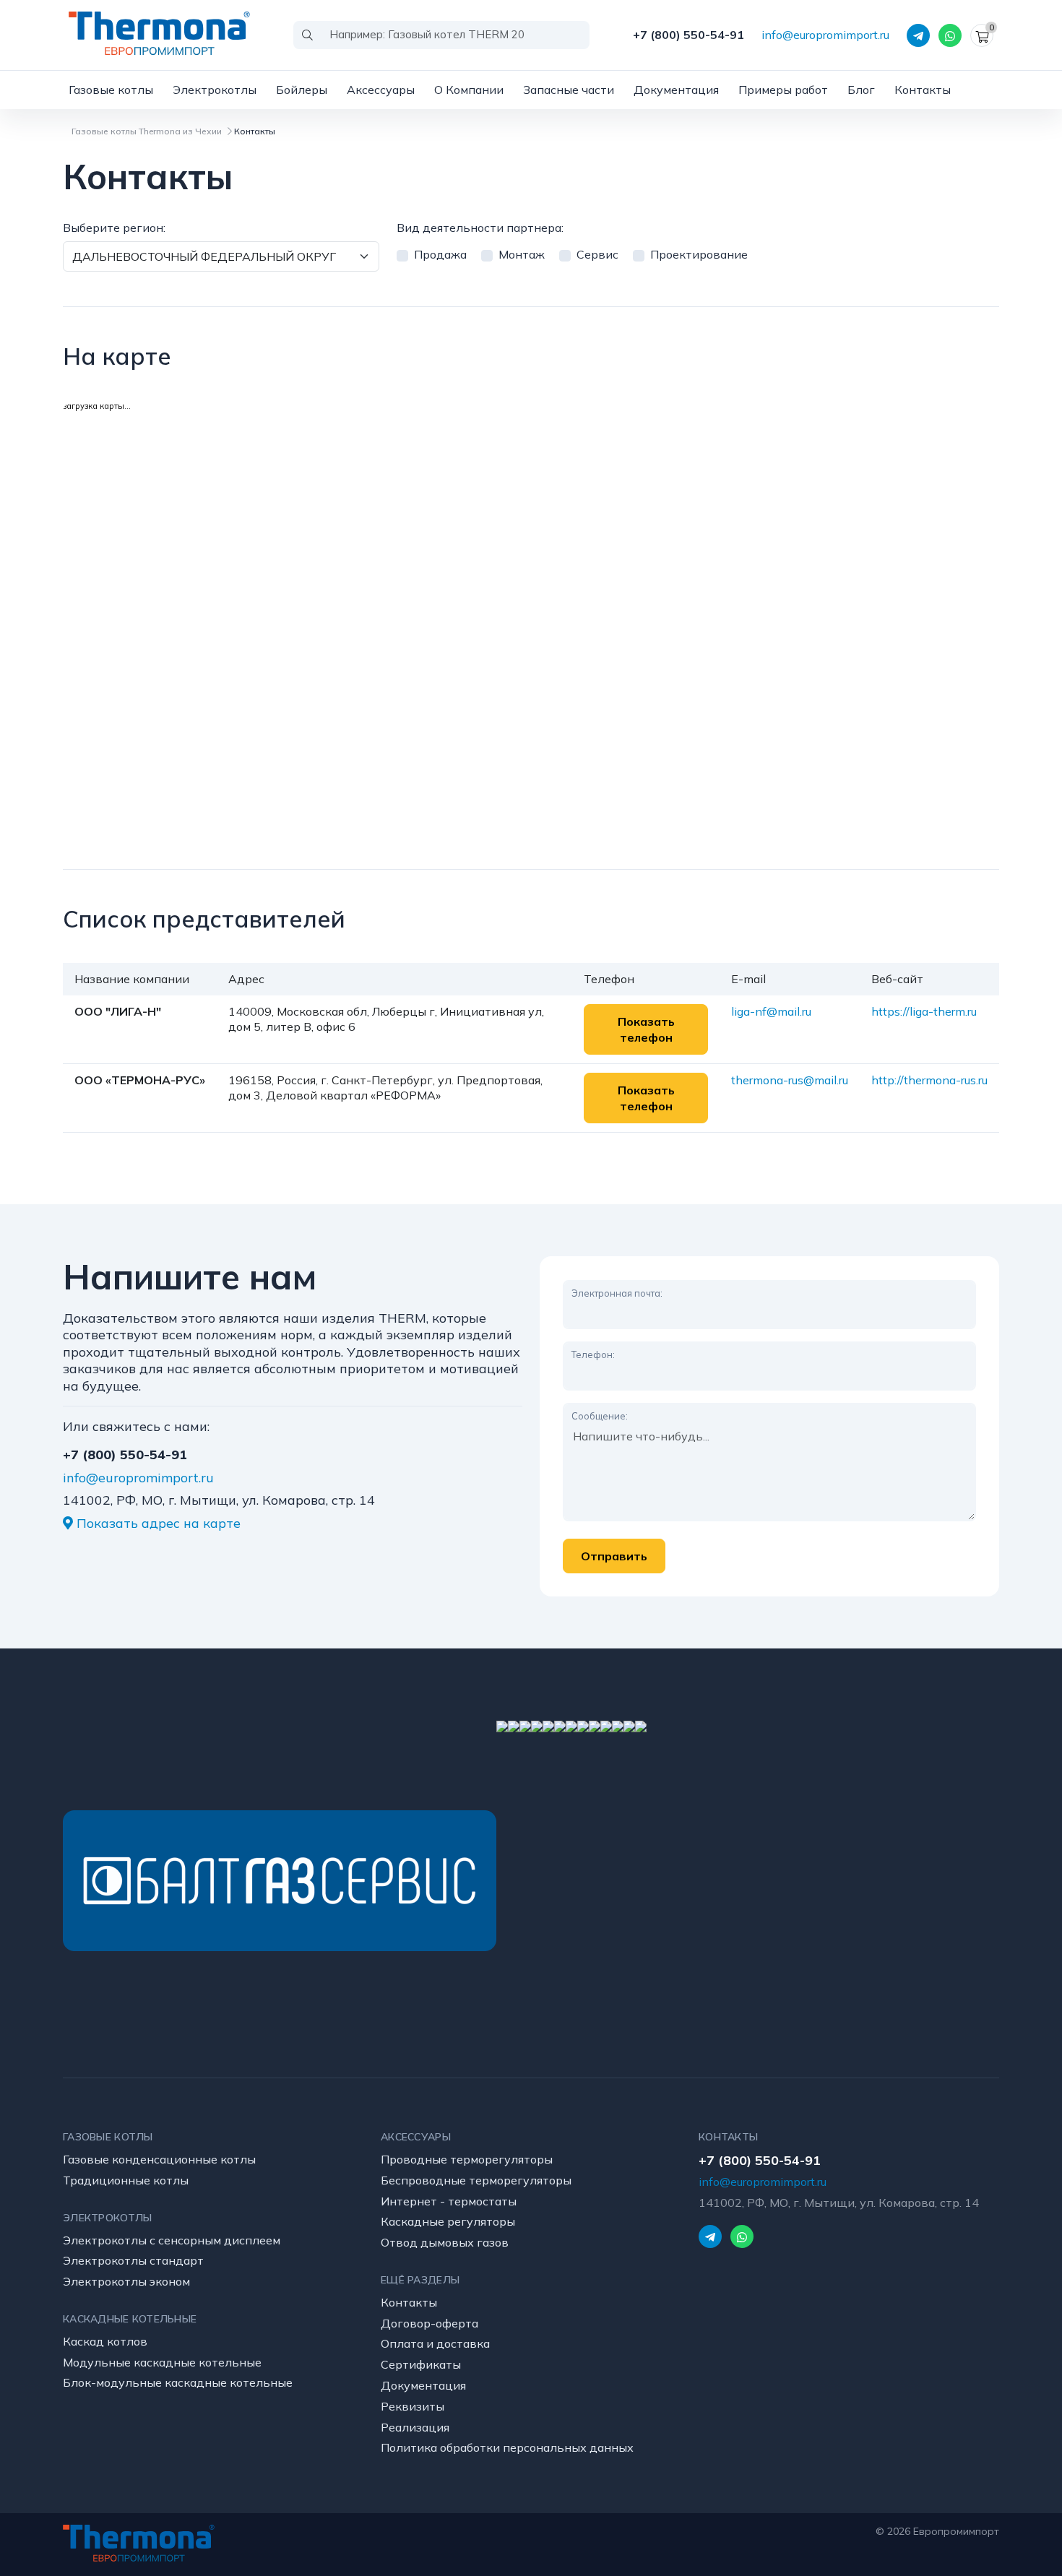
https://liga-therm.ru (924, 1011)
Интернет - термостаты (449, 2201)
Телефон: (593, 1354)
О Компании (469, 90)
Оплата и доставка (435, 2343)
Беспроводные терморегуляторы (476, 2180)
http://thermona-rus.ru (929, 1080)
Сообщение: (600, 1416)
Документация (676, 90)
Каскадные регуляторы (448, 2221)
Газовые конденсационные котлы (159, 2159)
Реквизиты (413, 2406)
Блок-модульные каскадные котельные (178, 2382)
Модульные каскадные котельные (162, 2362)
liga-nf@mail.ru (771, 1011)
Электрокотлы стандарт (133, 2260)
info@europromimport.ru (825, 35)
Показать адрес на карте (157, 1523)
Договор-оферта (429, 2323)
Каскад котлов (105, 2341)
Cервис (597, 254)
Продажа (440, 254)
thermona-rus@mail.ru (790, 1080)
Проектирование (699, 254)
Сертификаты (421, 2364)
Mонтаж (522, 254)
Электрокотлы (215, 90)
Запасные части (569, 90)
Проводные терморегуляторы (467, 2159)
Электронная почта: (617, 1293)
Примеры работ (783, 90)
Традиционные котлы (126, 2180)
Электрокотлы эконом (126, 2281)
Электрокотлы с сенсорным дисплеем (172, 2240)
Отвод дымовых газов (445, 2242)
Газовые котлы (111, 90)
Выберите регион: (114, 228)
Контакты (923, 90)
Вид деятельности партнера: (480, 228)
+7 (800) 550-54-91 (688, 35)
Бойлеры (302, 90)
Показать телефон (646, 1029)
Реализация (415, 2427)
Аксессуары (381, 90)
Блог (861, 90)
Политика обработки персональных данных (507, 2447)
